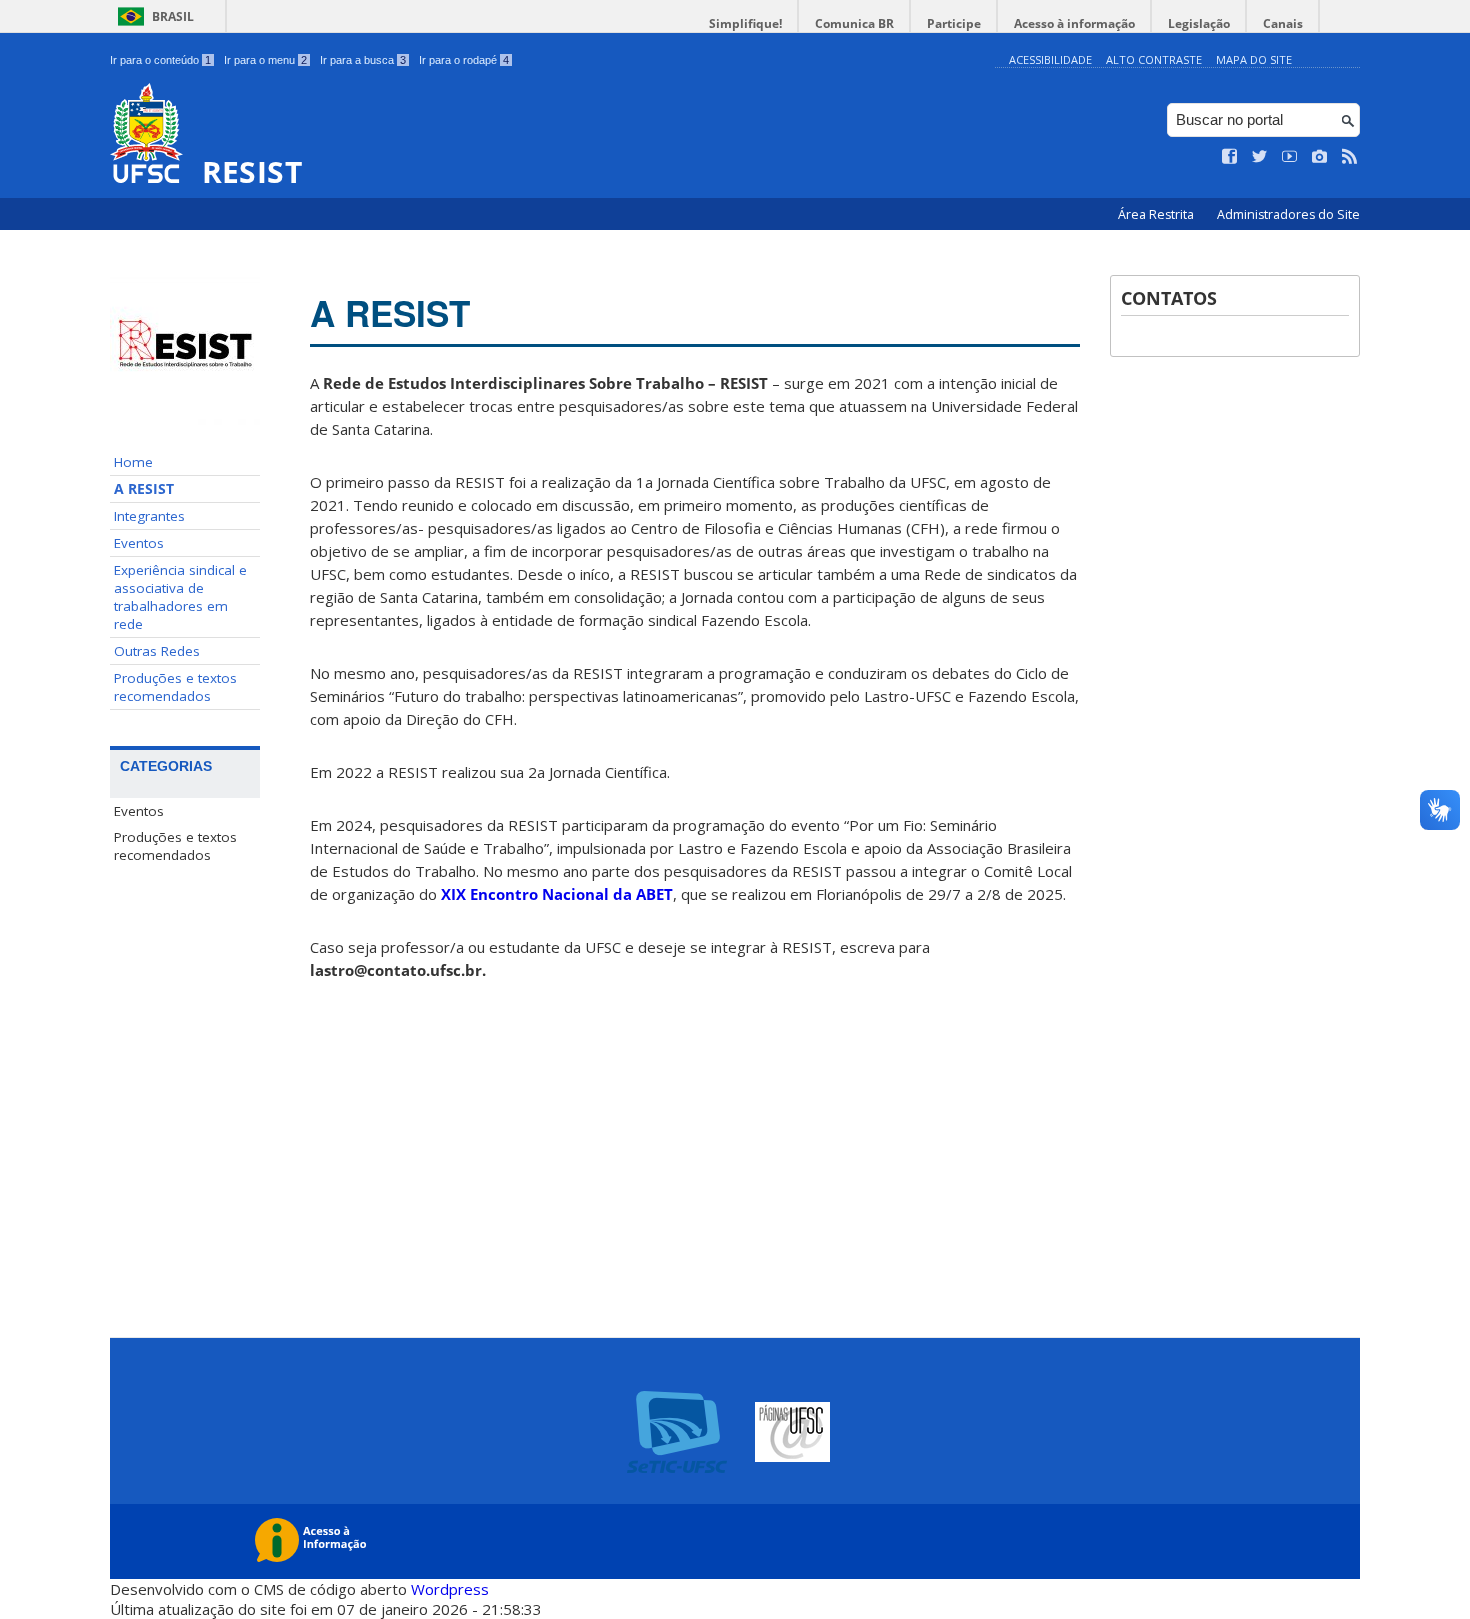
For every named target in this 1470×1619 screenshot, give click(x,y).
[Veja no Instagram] (1320, 157)
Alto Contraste (1154, 59)
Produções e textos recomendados (175, 687)
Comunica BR (854, 23)
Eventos (139, 543)
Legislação (1199, 23)
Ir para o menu (265, 60)
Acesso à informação (1074, 23)
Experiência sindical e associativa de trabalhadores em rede (180, 597)
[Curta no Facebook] (1230, 157)
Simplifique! (745, 23)
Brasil (173, 16)
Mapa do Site (1254, 59)
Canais (1283, 23)
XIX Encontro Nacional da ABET (557, 894)
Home (133, 462)
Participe (954, 23)
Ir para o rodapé (464, 60)
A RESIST (144, 489)
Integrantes (149, 516)
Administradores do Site (1288, 214)
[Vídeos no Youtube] (1290, 157)
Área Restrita (1157, 214)
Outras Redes (157, 651)
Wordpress (450, 1589)
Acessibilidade (1050, 59)
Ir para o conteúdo (160, 60)
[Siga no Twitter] (1260, 157)
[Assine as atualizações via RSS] (1350, 157)
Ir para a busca (363, 60)
